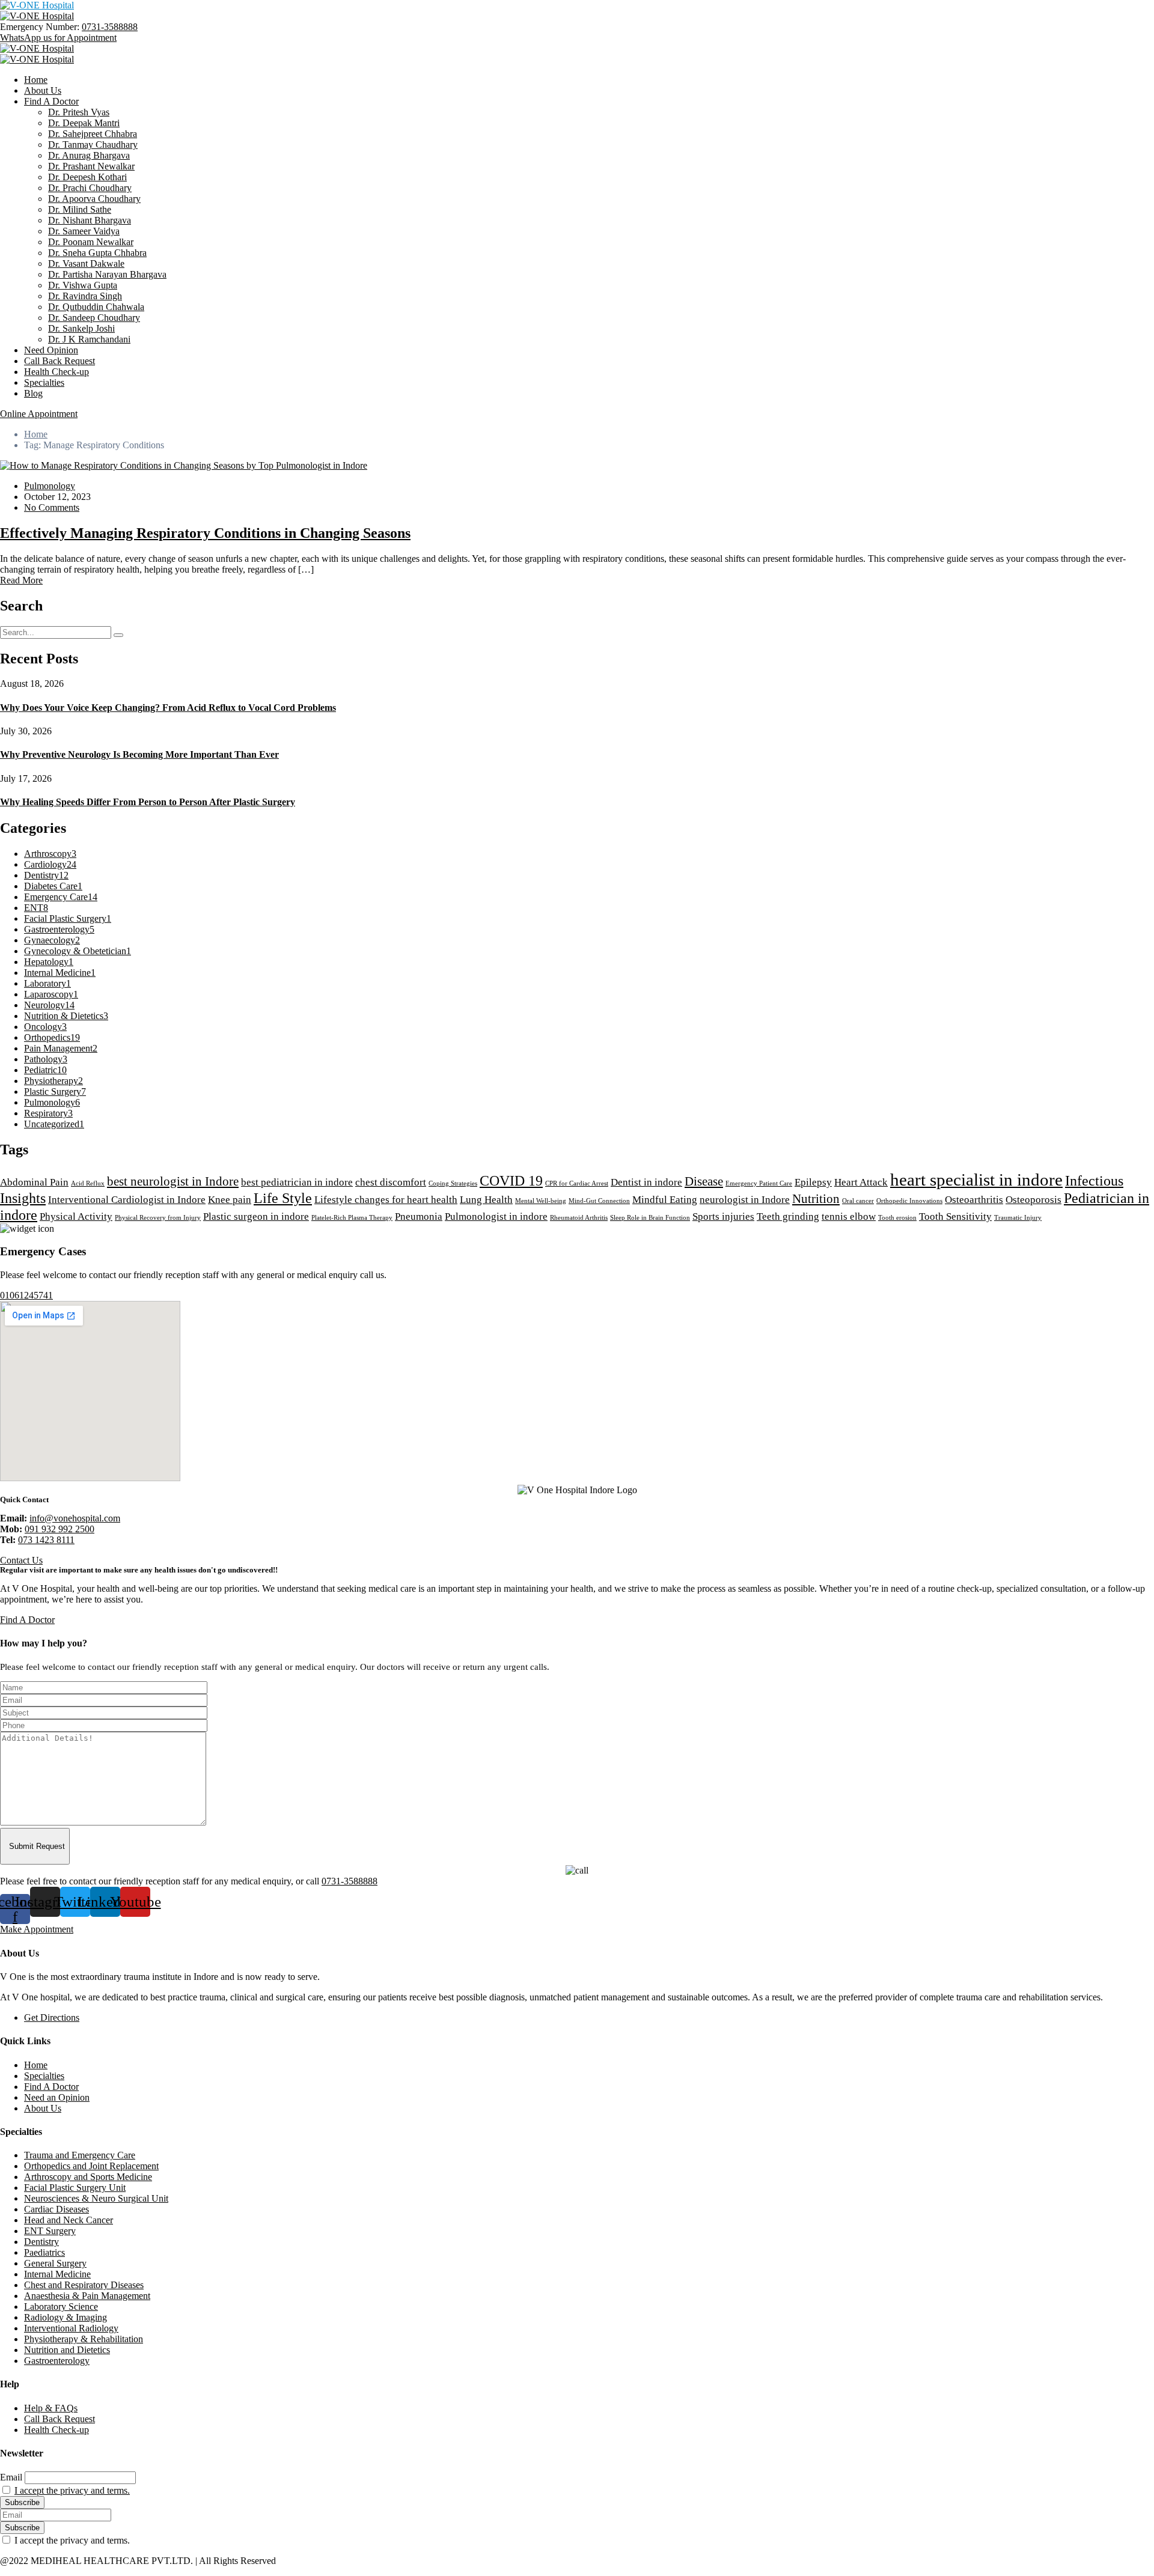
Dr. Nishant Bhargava (90, 220)
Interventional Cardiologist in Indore (127, 1200)
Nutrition (816, 1199)
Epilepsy (813, 1182)
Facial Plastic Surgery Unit (75, 2188)
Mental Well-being (541, 1201)
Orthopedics (52, 1037)
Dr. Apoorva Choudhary (94, 199)
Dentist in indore (646, 1182)
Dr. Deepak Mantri (84, 123)
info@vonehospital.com (75, 1518)
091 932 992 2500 (60, 1529)
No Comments (52, 507)
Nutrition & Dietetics (66, 1016)
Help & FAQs (51, 2408)
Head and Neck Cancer (69, 2220)
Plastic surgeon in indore (256, 1216)
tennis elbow (849, 1216)
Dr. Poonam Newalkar (91, 242)
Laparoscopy (51, 994)
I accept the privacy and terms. (72, 2490)
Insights (23, 1198)
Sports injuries (723, 1216)
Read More (21, 580)
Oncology (45, 1027)
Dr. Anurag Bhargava (89, 155)
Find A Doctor (51, 101)
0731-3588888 (110, 27)
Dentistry (46, 875)
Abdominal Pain (34, 1182)
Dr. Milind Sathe (80, 209)
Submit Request (37, 1846)
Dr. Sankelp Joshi (81, 328)
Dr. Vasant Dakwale (86, 263)
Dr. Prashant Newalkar (91, 166)
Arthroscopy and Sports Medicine (88, 2177)
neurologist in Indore (745, 1200)
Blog (33, 393)
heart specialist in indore (976, 1180)
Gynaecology (52, 940)
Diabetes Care (53, 886)
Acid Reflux (88, 1183)
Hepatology (49, 962)
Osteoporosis (1033, 1200)
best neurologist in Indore (173, 1181)
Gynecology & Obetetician (78, 951)
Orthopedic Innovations (909, 1201)
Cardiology (50, 864)
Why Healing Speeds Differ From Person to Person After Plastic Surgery (148, 802)
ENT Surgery (50, 2231)
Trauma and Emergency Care (80, 2155)
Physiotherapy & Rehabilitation (84, 2339)
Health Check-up (56, 372)
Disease (704, 1181)
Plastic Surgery (55, 1092)
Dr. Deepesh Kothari (87, 177)
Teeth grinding (788, 1216)
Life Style (283, 1198)
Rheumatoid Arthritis (579, 1218)
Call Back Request (60, 361)
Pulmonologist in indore (496, 1216)
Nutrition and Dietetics (67, 2350)
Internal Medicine (60, 973)
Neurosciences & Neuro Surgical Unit (96, 2198)
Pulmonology (50, 486)
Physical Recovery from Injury (158, 1218)
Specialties (44, 382)
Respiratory (48, 1113)
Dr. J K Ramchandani (89, 339)
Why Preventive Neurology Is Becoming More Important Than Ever (139, 754)
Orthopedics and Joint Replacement (91, 2166)
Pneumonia (419, 1216)
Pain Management (61, 1048)
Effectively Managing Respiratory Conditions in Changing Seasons (205, 533)
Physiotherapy (53, 1081)
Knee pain (230, 1200)
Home (36, 80)
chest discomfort (391, 1182)
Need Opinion (51, 350)
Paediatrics (44, 2252)
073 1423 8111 (46, 1540)
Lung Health (486, 1200)
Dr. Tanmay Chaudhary (93, 145)
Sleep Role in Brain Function (650, 1218)
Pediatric (45, 1070)
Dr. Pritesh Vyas (79, 112)
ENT (36, 908)
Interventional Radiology (71, 2328)
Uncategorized (54, 1124)
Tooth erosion (897, 1218)
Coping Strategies (453, 1183)
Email (11, 2477)
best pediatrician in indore (297, 1182)
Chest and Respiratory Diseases (84, 2285)
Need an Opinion (57, 2097)
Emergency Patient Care (759, 1183)
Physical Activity (76, 1216)
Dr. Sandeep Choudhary (94, 318)
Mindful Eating (665, 1200)
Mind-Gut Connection (599, 1201)
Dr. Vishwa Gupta (83, 285)
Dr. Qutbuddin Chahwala (96, 307)
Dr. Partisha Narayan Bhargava (107, 274)
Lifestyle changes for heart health (386, 1200)
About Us (43, 90)
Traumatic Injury (1018, 1218)
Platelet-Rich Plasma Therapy (352, 1218)
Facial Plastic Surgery (68, 918)
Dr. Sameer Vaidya (84, 231)
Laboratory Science (61, 2307)
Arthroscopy (50, 854)
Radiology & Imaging (66, 2317)
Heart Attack (861, 1182)
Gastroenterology (59, 929)
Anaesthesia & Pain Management (87, 2296)
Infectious (1094, 1180)
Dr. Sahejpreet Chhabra (93, 134)
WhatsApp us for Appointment (58, 38)
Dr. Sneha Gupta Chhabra (97, 253)
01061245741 (26, 1295)
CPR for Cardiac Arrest (577, 1183)
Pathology (46, 1059)
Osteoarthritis (974, 1200)
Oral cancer (858, 1201)
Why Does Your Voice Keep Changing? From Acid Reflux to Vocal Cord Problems (168, 708)
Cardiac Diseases (56, 2209)
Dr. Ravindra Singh (85, 296)
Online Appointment (39, 414)
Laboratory (47, 983)
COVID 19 (511, 1180)
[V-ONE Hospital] (37, 5)
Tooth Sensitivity (955, 1216)
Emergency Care (61, 897)
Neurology (49, 1005)
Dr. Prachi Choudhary (90, 188)
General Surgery (55, 2263)
